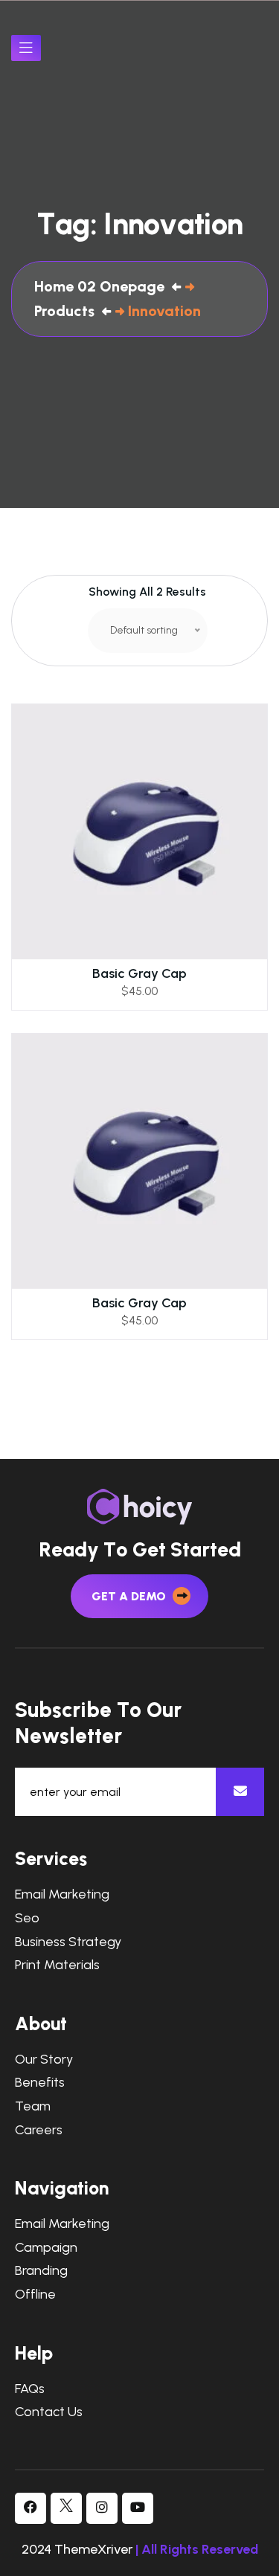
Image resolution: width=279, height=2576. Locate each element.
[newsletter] (240, 1792)
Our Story (44, 2060)
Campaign (46, 2248)
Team (33, 2106)
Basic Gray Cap (139, 973)
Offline (35, 2295)
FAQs (30, 2389)
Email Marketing (62, 1894)
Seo (27, 1918)
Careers (39, 2130)
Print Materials (57, 1965)
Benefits (40, 2083)
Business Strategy (68, 1942)
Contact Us (49, 2412)
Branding (41, 2271)
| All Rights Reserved (197, 2549)
